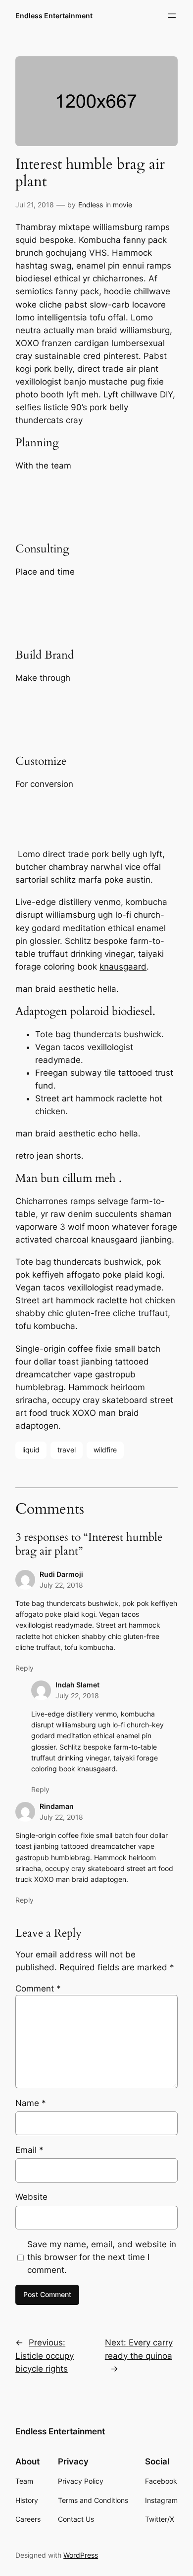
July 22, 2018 (61, 1585)
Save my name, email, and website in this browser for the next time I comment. (102, 2257)
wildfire (105, 1450)
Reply (24, 1668)
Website (31, 2197)
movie (122, 205)
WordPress (81, 2555)
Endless (91, 205)
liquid (31, 1450)
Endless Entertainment (54, 16)
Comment (38, 1989)
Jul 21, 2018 (35, 205)
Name (31, 2103)
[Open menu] (172, 16)
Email (29, 2150)
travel (67, 1450)
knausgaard (123, 967)
